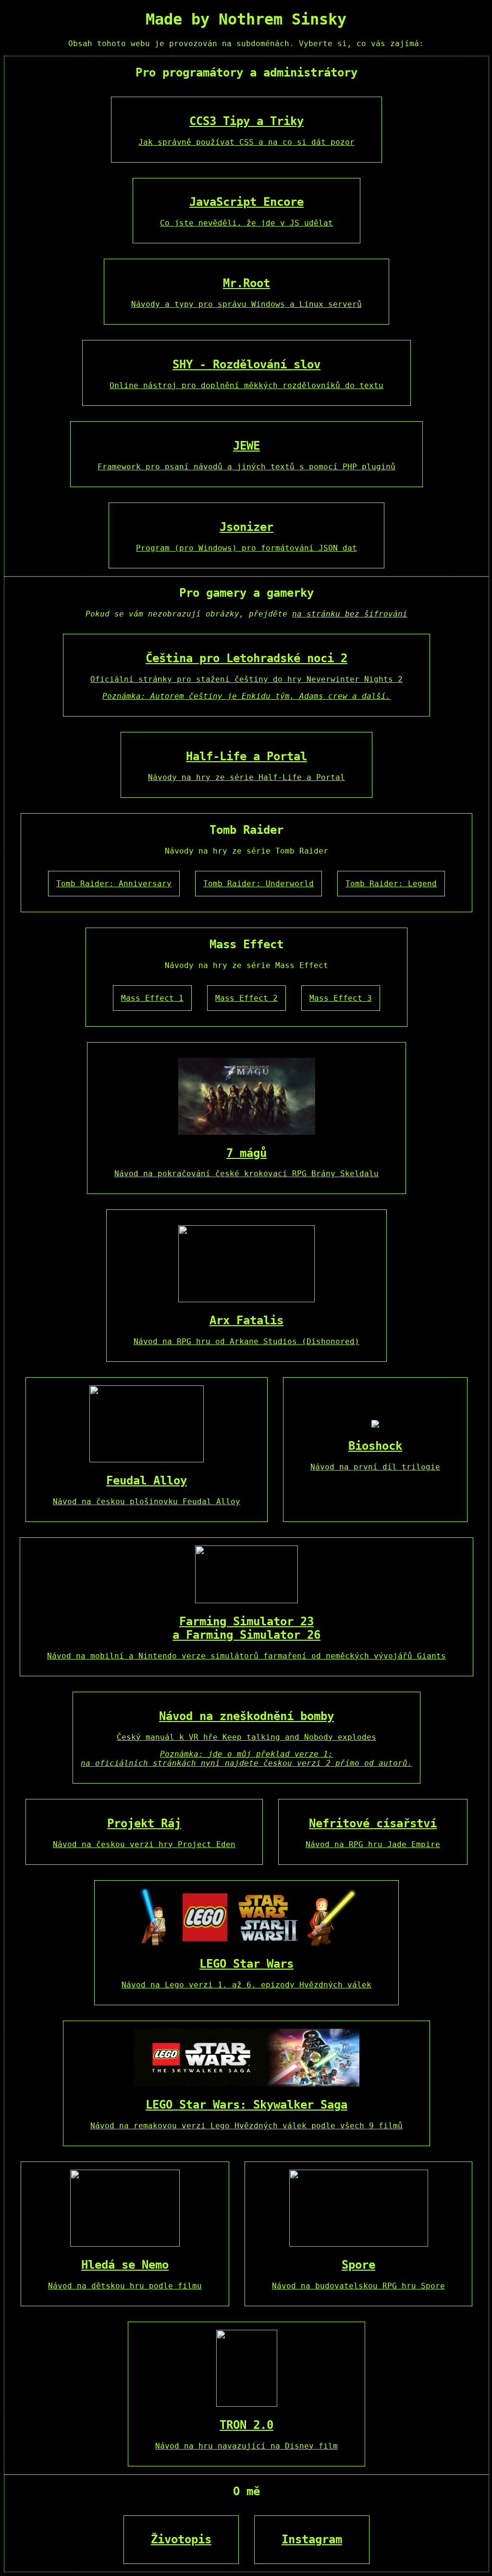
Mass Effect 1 (152, 998)
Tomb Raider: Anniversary (114, 884)
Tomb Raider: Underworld (258, 884)
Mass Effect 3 (341, 998)
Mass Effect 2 (246, 998)
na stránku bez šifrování (350, 614)
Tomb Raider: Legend (391, 884)
